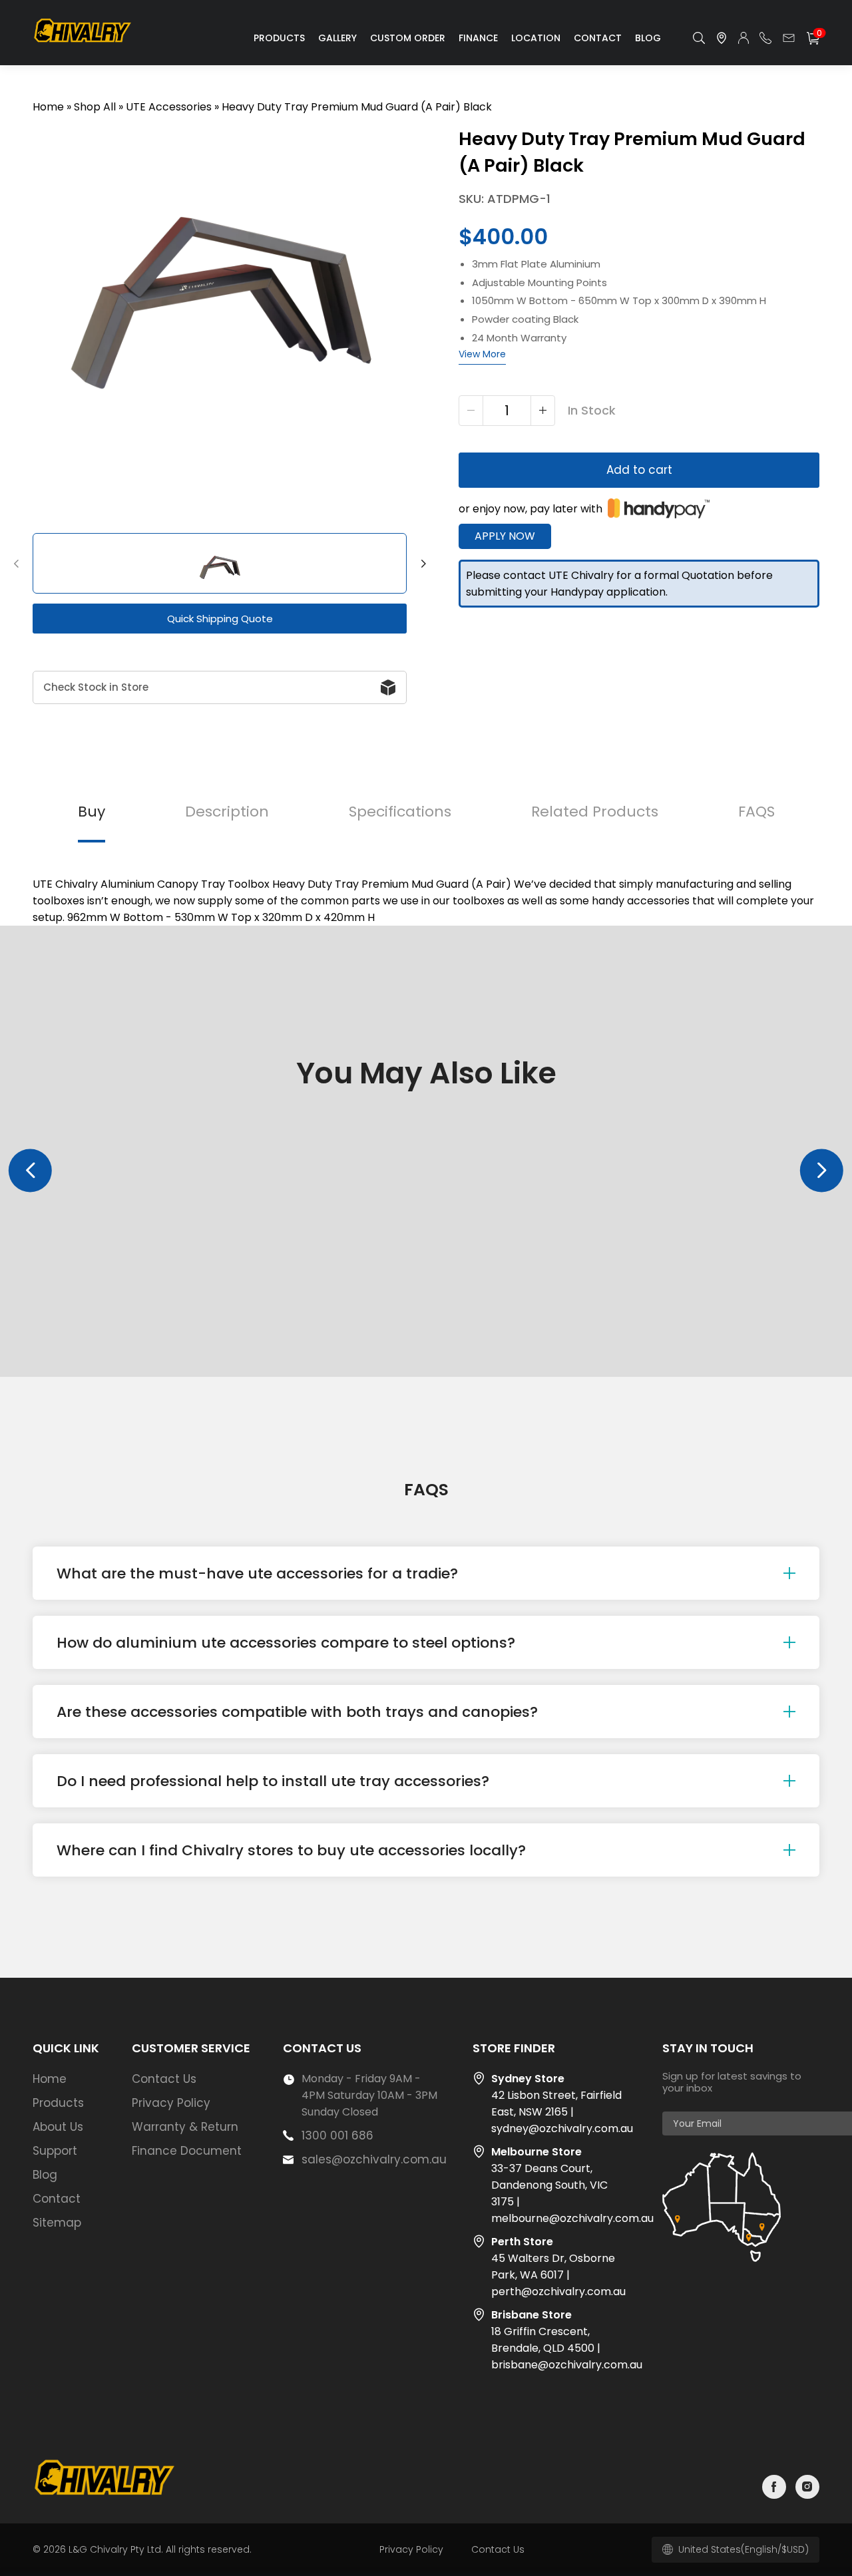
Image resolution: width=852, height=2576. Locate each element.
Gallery (337, 38)
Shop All (95, 107)
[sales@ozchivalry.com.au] (789, 38)
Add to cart (639, 470)
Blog (648, 38)
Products (279, 38)
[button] (16, 564)
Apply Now (505, 536)
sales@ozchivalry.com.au (374, 2159)
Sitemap (57, 2223)
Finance (478, 38)
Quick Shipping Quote (220, 619)
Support (55, 2151)
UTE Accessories (169, 107)
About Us (58, 2127)
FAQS (756, 812)
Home (48, 107)
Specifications (400, 812)
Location (536, 38)
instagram (807, 2487)
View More (482, 354)
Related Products (595, 812)
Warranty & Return (185, 2127)
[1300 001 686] (765, 38)
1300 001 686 (337, 2135)
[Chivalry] (84, 42)
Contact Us (164, 2079)
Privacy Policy (171, 2103)
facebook (774, 2487)
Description (227, 812)
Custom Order (408, 38)
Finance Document (187, 2151)
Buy (92, 812)
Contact (598, 38)
